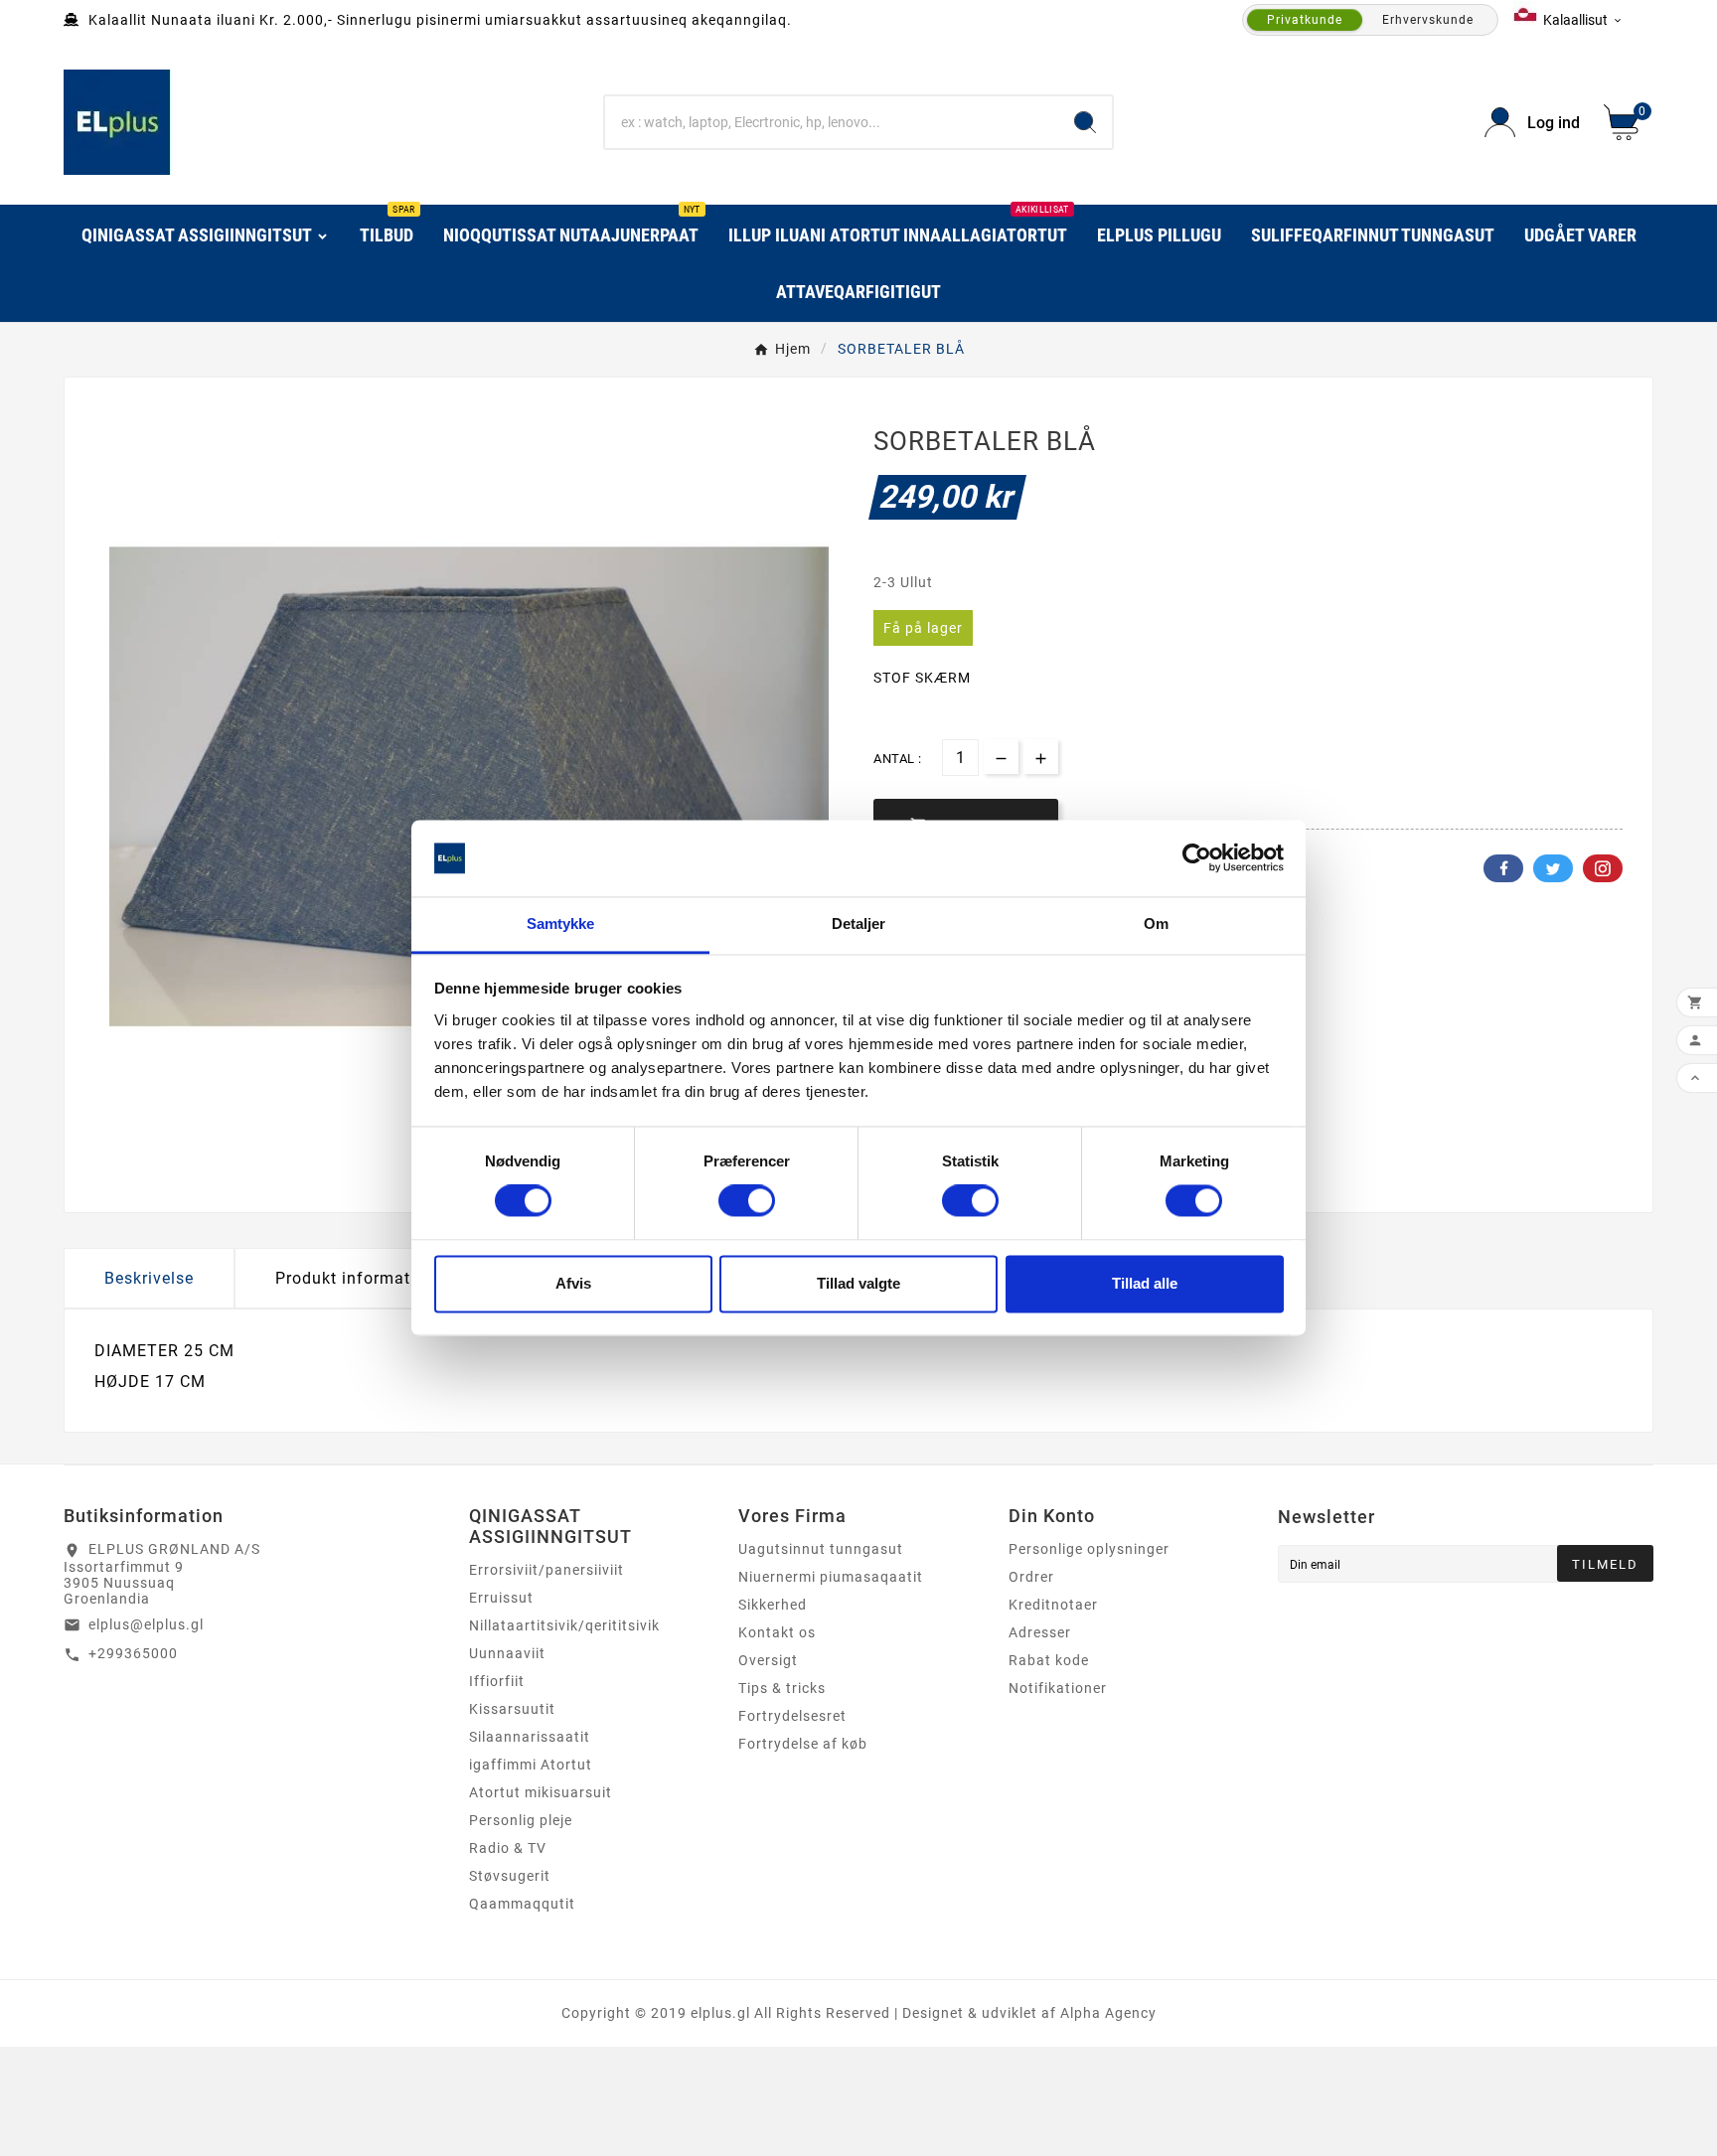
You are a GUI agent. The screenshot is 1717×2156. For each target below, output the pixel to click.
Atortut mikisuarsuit (541, 1792)
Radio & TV (508, 1848)
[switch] (747, 1201)
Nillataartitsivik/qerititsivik (564, 1625)
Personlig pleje (521, 1820)
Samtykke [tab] (561, 924)
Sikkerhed (773, 1605)
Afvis (573, 1283)
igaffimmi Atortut (531, 1765)
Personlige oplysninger (1089, 1549)
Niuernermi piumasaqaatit (831, 1577)
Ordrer (1031, 1577)
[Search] (1085, 122)
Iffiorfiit (497, 1681)
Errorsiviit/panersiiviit (546, 1570)
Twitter (1553, 868)
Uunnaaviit (507, 1653)
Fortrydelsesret (792, 1716)
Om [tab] (1156, 924)
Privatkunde (1305, 20)
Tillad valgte (858, 1283)
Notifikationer (1058, 1688)
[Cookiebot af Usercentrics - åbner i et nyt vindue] (1197, 858)
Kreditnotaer (1053, 1605)
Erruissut (501, 1598)
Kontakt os (777, 1632)
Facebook (1503, 868)
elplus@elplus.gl (146, 1624)
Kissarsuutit (512, 1709)
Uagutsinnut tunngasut (821, 1549)
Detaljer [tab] (859, 924)
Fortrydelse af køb (803, 1744)
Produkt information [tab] (355, 1278)
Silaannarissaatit (530, 1737)
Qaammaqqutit (522, 1904)
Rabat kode (1049, 1660)
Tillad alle (1145, 1283)
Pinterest (1603, 868)
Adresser (1040, 1632)
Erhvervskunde (1428, 20)
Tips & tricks (782, 1688)
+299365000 (133, 1653)
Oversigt (768, 1660)
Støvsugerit (510, 1876)
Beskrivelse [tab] (149, 1278)
